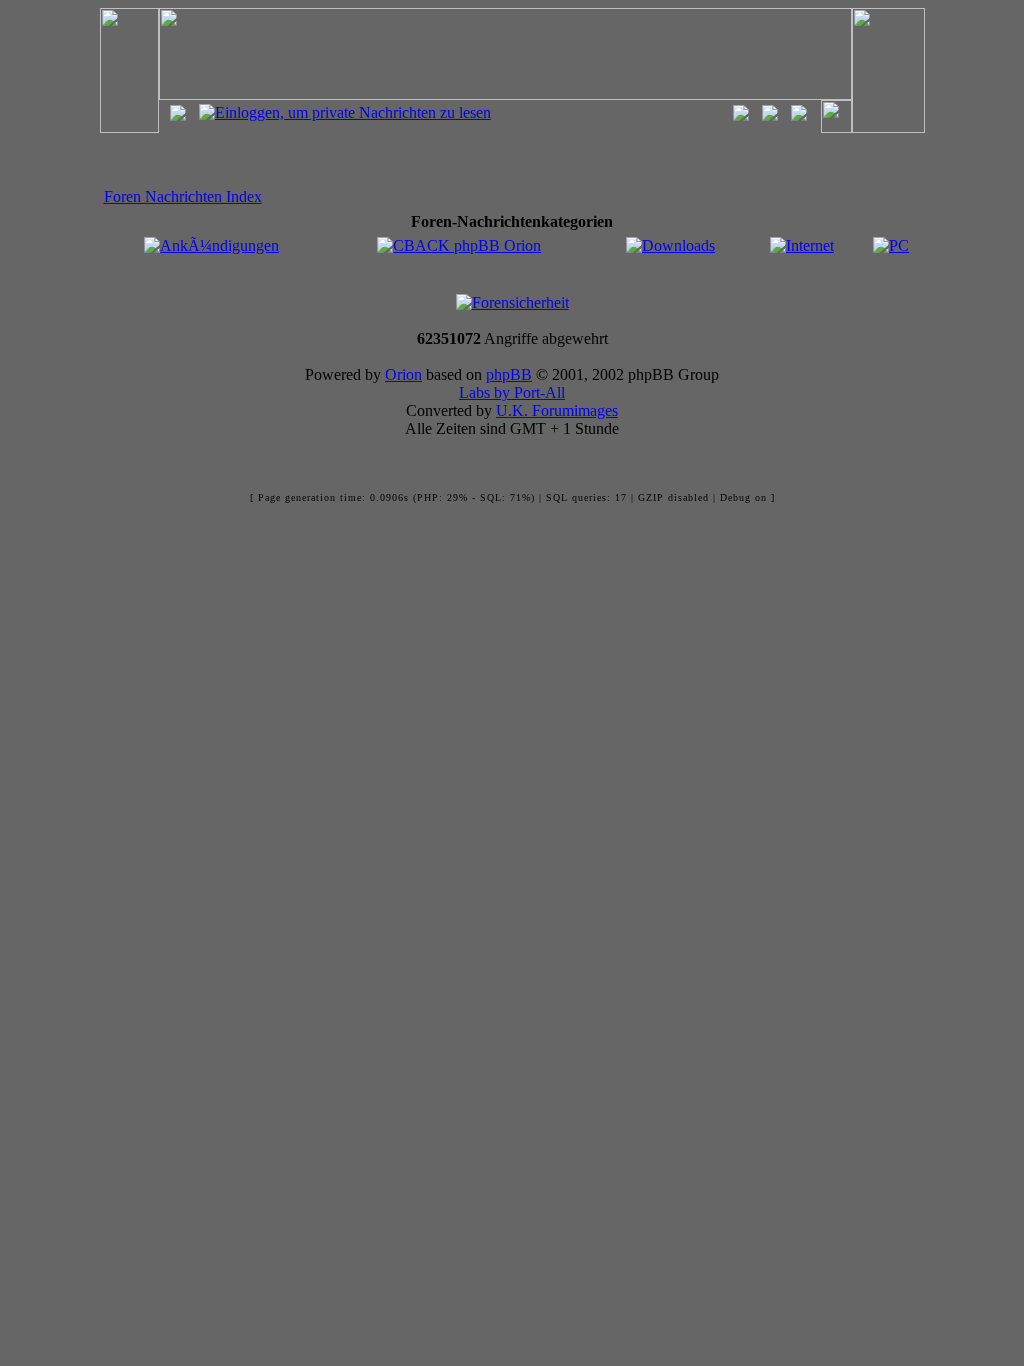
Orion (403, 374)
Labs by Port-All (512, 392)
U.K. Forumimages (557, 410)
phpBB (509, 374)
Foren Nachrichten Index (183, 196)
